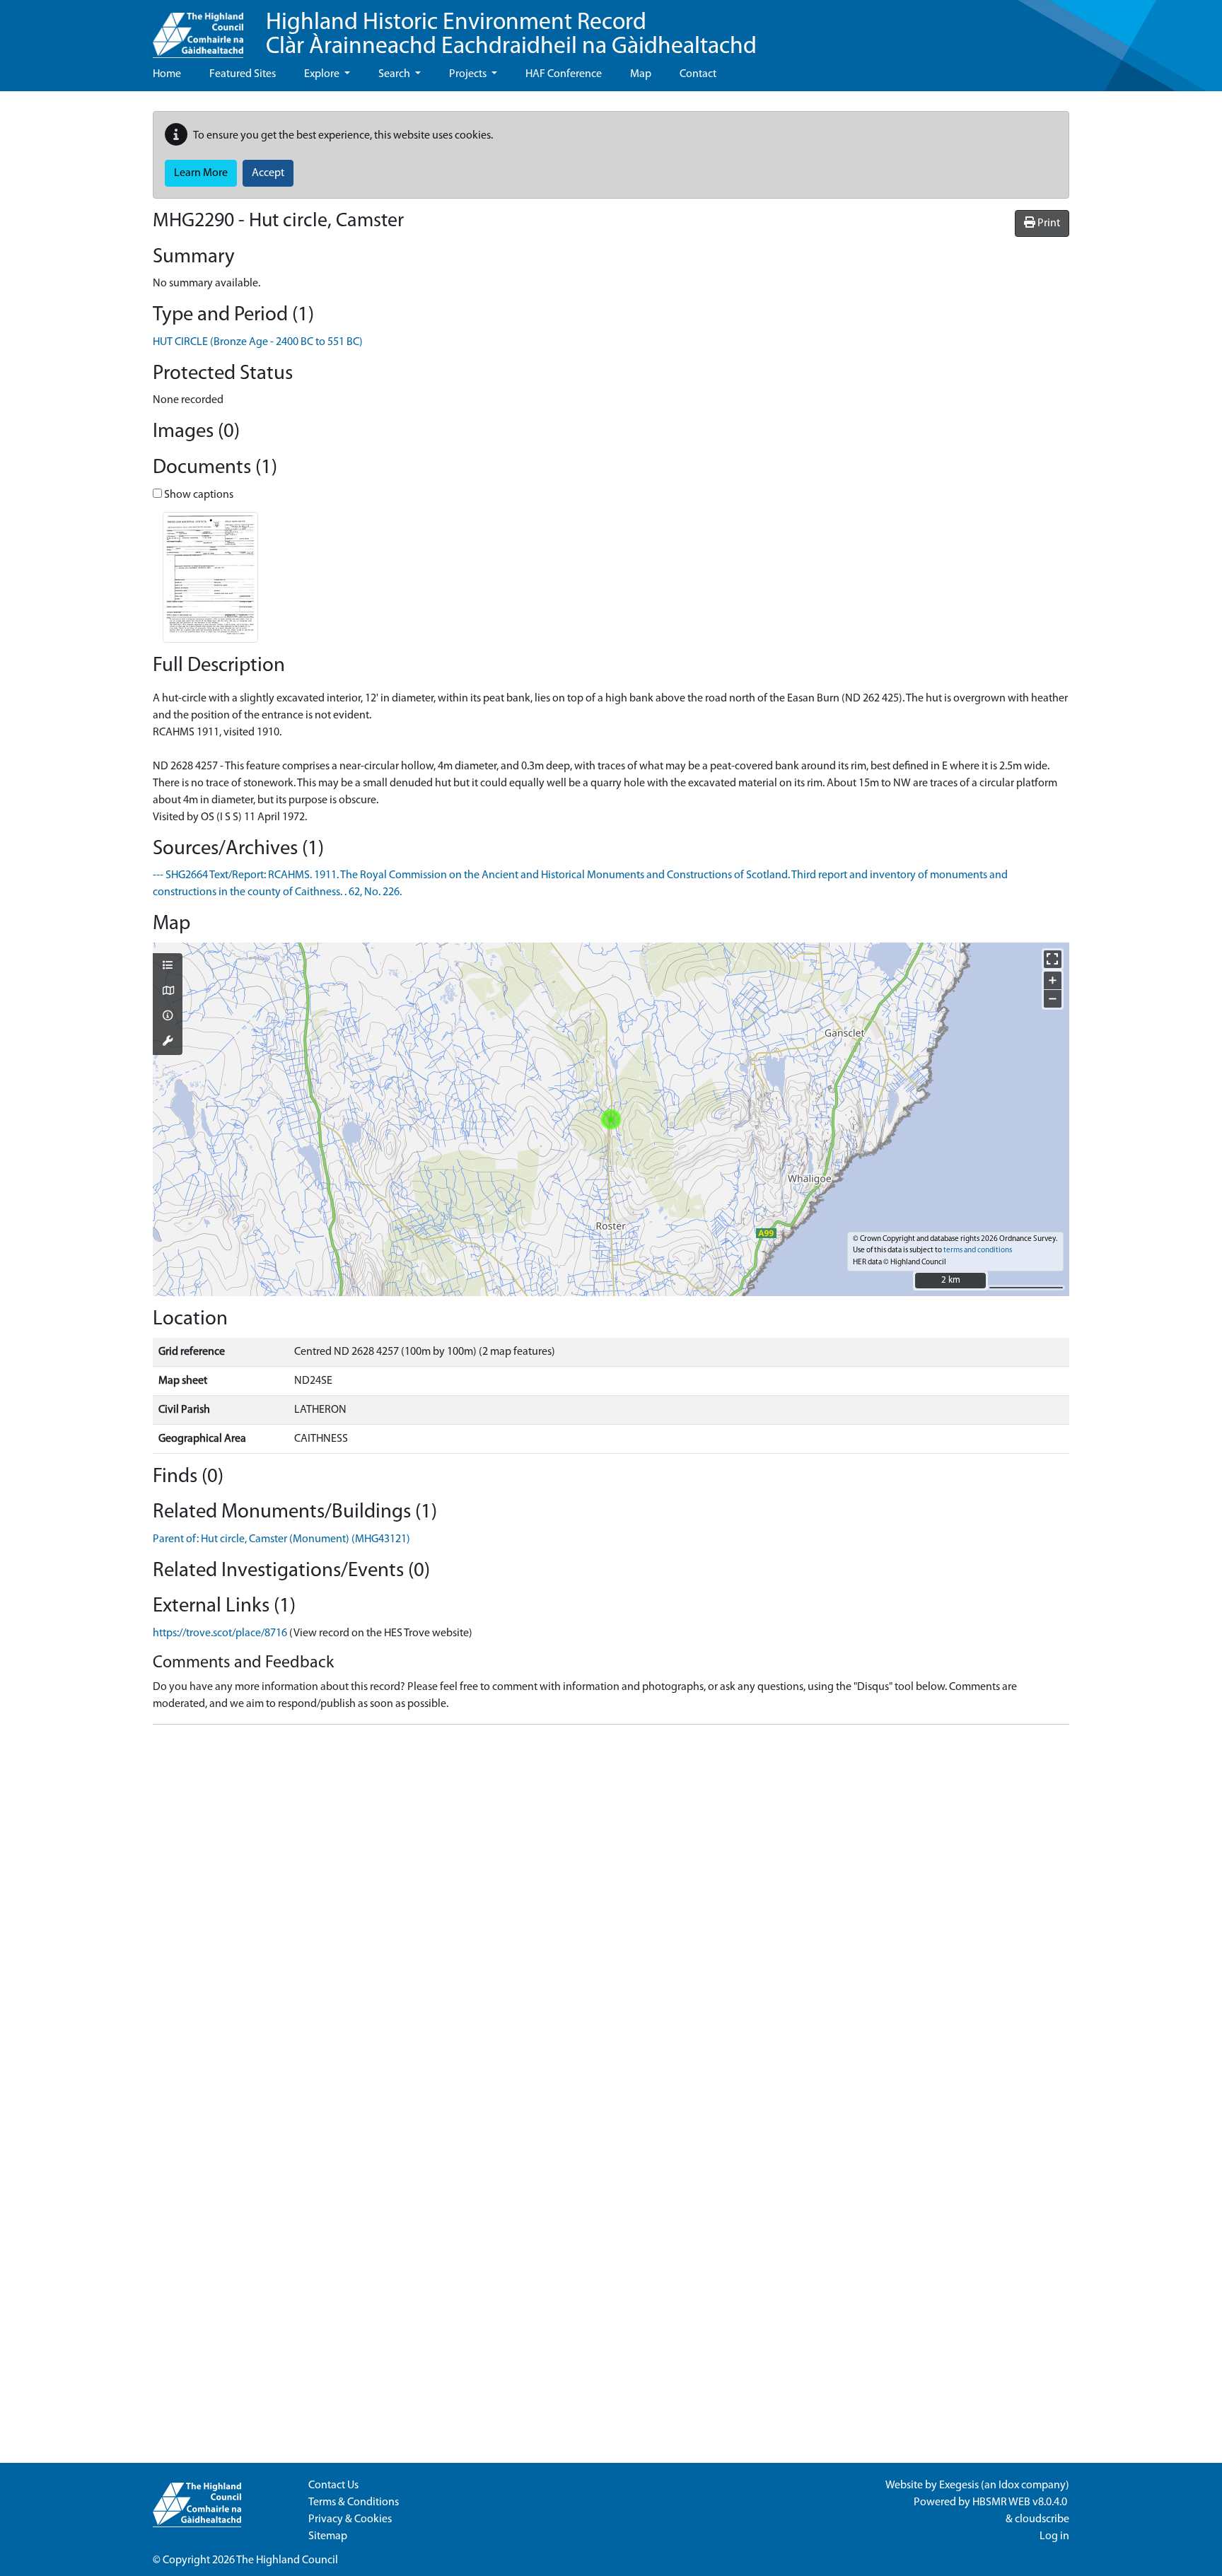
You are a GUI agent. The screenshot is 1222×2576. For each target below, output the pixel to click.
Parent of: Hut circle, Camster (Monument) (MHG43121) (281, 1539)
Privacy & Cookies (350, 2519)
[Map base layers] (168, 992)
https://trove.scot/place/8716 (220, 1633)
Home (167, 74)
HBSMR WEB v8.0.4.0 (1021, 2502)
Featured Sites (243, 74)
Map (641, 74)
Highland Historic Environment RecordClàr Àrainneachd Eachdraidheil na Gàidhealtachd (511, 35)
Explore (323, 74)
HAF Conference (564, 74)
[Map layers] (168, 967)
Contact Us (333, 2485)
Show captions (198, 495)
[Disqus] (611, 1913)
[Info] (168, 1017)
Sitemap (328, 2536)
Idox (1009, 2485)
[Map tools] (168, 1042)
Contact (698, 74)
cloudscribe (1042, 2519)
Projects (469, 74)
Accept (268, 173)
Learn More (201, 173)
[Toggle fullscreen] (1053, 959)
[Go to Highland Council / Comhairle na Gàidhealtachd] (198, 29)
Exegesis (959, 2485)
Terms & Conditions (354, 2502)
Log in (1054, 2536)
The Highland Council (287, 2560)
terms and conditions (978, 1251)
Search (395, 74)
